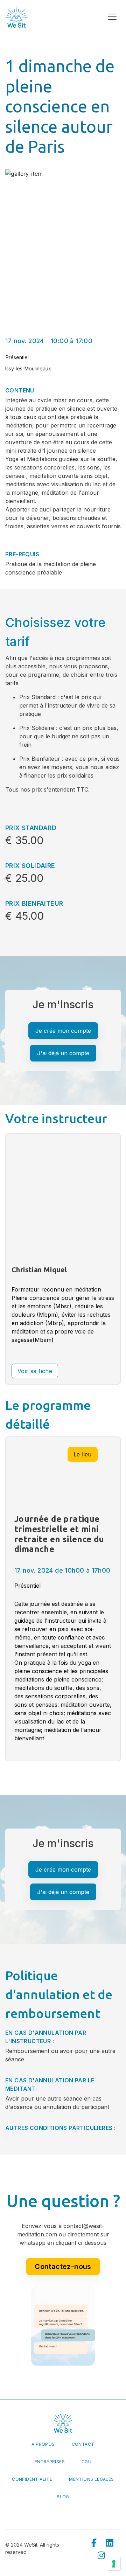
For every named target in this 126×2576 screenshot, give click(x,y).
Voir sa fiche (35, 1371)
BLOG (63, 2497)
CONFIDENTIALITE (32, 2479)
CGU (86, 2462)
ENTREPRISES (50, 2462)
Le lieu (83, 1454)
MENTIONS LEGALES (91, 2479)
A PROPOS (43, 2444)
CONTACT (83, 2444)
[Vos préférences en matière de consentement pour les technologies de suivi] (114, 2564)
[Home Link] (16, 17)
